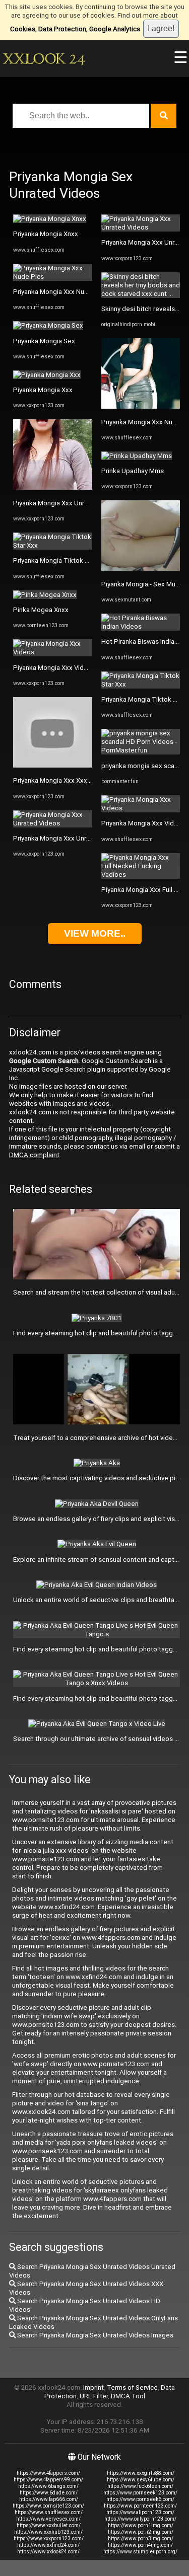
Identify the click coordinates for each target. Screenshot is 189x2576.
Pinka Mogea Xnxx (41, 610)
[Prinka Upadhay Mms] (137, 456)
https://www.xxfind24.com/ (48, 2545)
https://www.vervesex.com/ (48, 2519)
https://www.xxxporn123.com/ (49, 2539)
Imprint (93, 2388)
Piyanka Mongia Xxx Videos (54, 668)
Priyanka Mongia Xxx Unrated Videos (68, 838)
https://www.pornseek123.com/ (140, 2493)
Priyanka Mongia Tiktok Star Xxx (61, 560)
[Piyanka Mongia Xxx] (47, 375)
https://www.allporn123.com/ (140, 2512)
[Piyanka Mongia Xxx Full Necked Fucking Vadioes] (141, 875)
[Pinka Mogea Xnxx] (45, 595)
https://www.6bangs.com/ (48, 2486)
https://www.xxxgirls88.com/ (141, 2473)
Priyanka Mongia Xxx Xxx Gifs (57, 780)
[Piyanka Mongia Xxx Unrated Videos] (53, 487)
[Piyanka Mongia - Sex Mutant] (141, 569)
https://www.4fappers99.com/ (48, 2480)
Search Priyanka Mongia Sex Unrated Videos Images (94, 2335)
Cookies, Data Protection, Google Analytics (75, 29)
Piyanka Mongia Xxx (43, 390)
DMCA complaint (34, 1155)
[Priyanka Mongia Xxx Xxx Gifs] (53, 765)
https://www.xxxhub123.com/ (48, 2532)
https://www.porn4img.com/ (140, 2545)
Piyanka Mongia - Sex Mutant (144, 584)
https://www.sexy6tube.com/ (141, 2480)
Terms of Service (132, 2388)
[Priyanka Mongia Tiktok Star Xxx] (53, 545)
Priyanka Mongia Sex (44, 341)
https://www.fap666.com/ (49, 2499)
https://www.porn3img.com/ (141, 2539)
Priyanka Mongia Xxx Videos (143, 823)
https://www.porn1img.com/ (141, 2525)
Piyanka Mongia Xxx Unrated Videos (67, 503)
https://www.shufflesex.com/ (49, 2512)
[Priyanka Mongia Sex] (48, 325)
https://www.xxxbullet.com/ (49, 2525)
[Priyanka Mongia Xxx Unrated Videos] (53, 823)
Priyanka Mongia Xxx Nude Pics (60, 292)
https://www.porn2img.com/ (141, 2532)
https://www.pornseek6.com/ (140, 2499)
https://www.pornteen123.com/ (140, 2506)
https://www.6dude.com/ (49, 2493)
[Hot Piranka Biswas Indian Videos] (141, 626)
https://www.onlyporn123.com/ (140, 2519)
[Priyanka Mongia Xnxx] (50, 219)
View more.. (95, 933)
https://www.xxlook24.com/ (48, 2552)
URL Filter (94, 2396)
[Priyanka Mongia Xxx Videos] (141, 808)
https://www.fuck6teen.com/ (140, 2486)
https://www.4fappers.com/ (48, 2473)
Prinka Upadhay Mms (133, 471)
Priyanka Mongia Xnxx (46, 234)
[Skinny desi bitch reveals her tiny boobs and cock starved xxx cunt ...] (141, 294)
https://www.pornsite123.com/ (48, 2506)
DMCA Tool (128, 2396)
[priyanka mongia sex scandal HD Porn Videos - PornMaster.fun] (141, 750)
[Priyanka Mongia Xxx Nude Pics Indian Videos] (141, 406)
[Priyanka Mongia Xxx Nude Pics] (53, 277)
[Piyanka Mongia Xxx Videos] (53, 652)
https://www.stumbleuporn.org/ (140, 2552)
